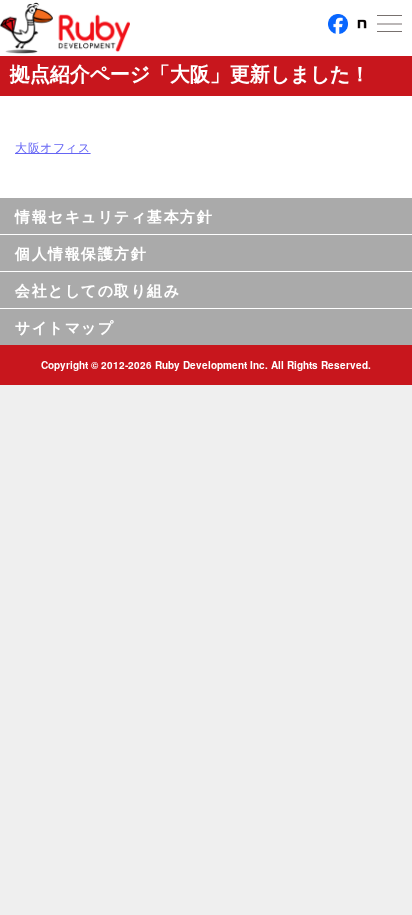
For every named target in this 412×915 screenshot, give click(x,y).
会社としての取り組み (97, 290)
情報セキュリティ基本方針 (114, 216)
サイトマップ (64, 327)
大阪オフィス (53, 146)
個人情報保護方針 (81, 253)
